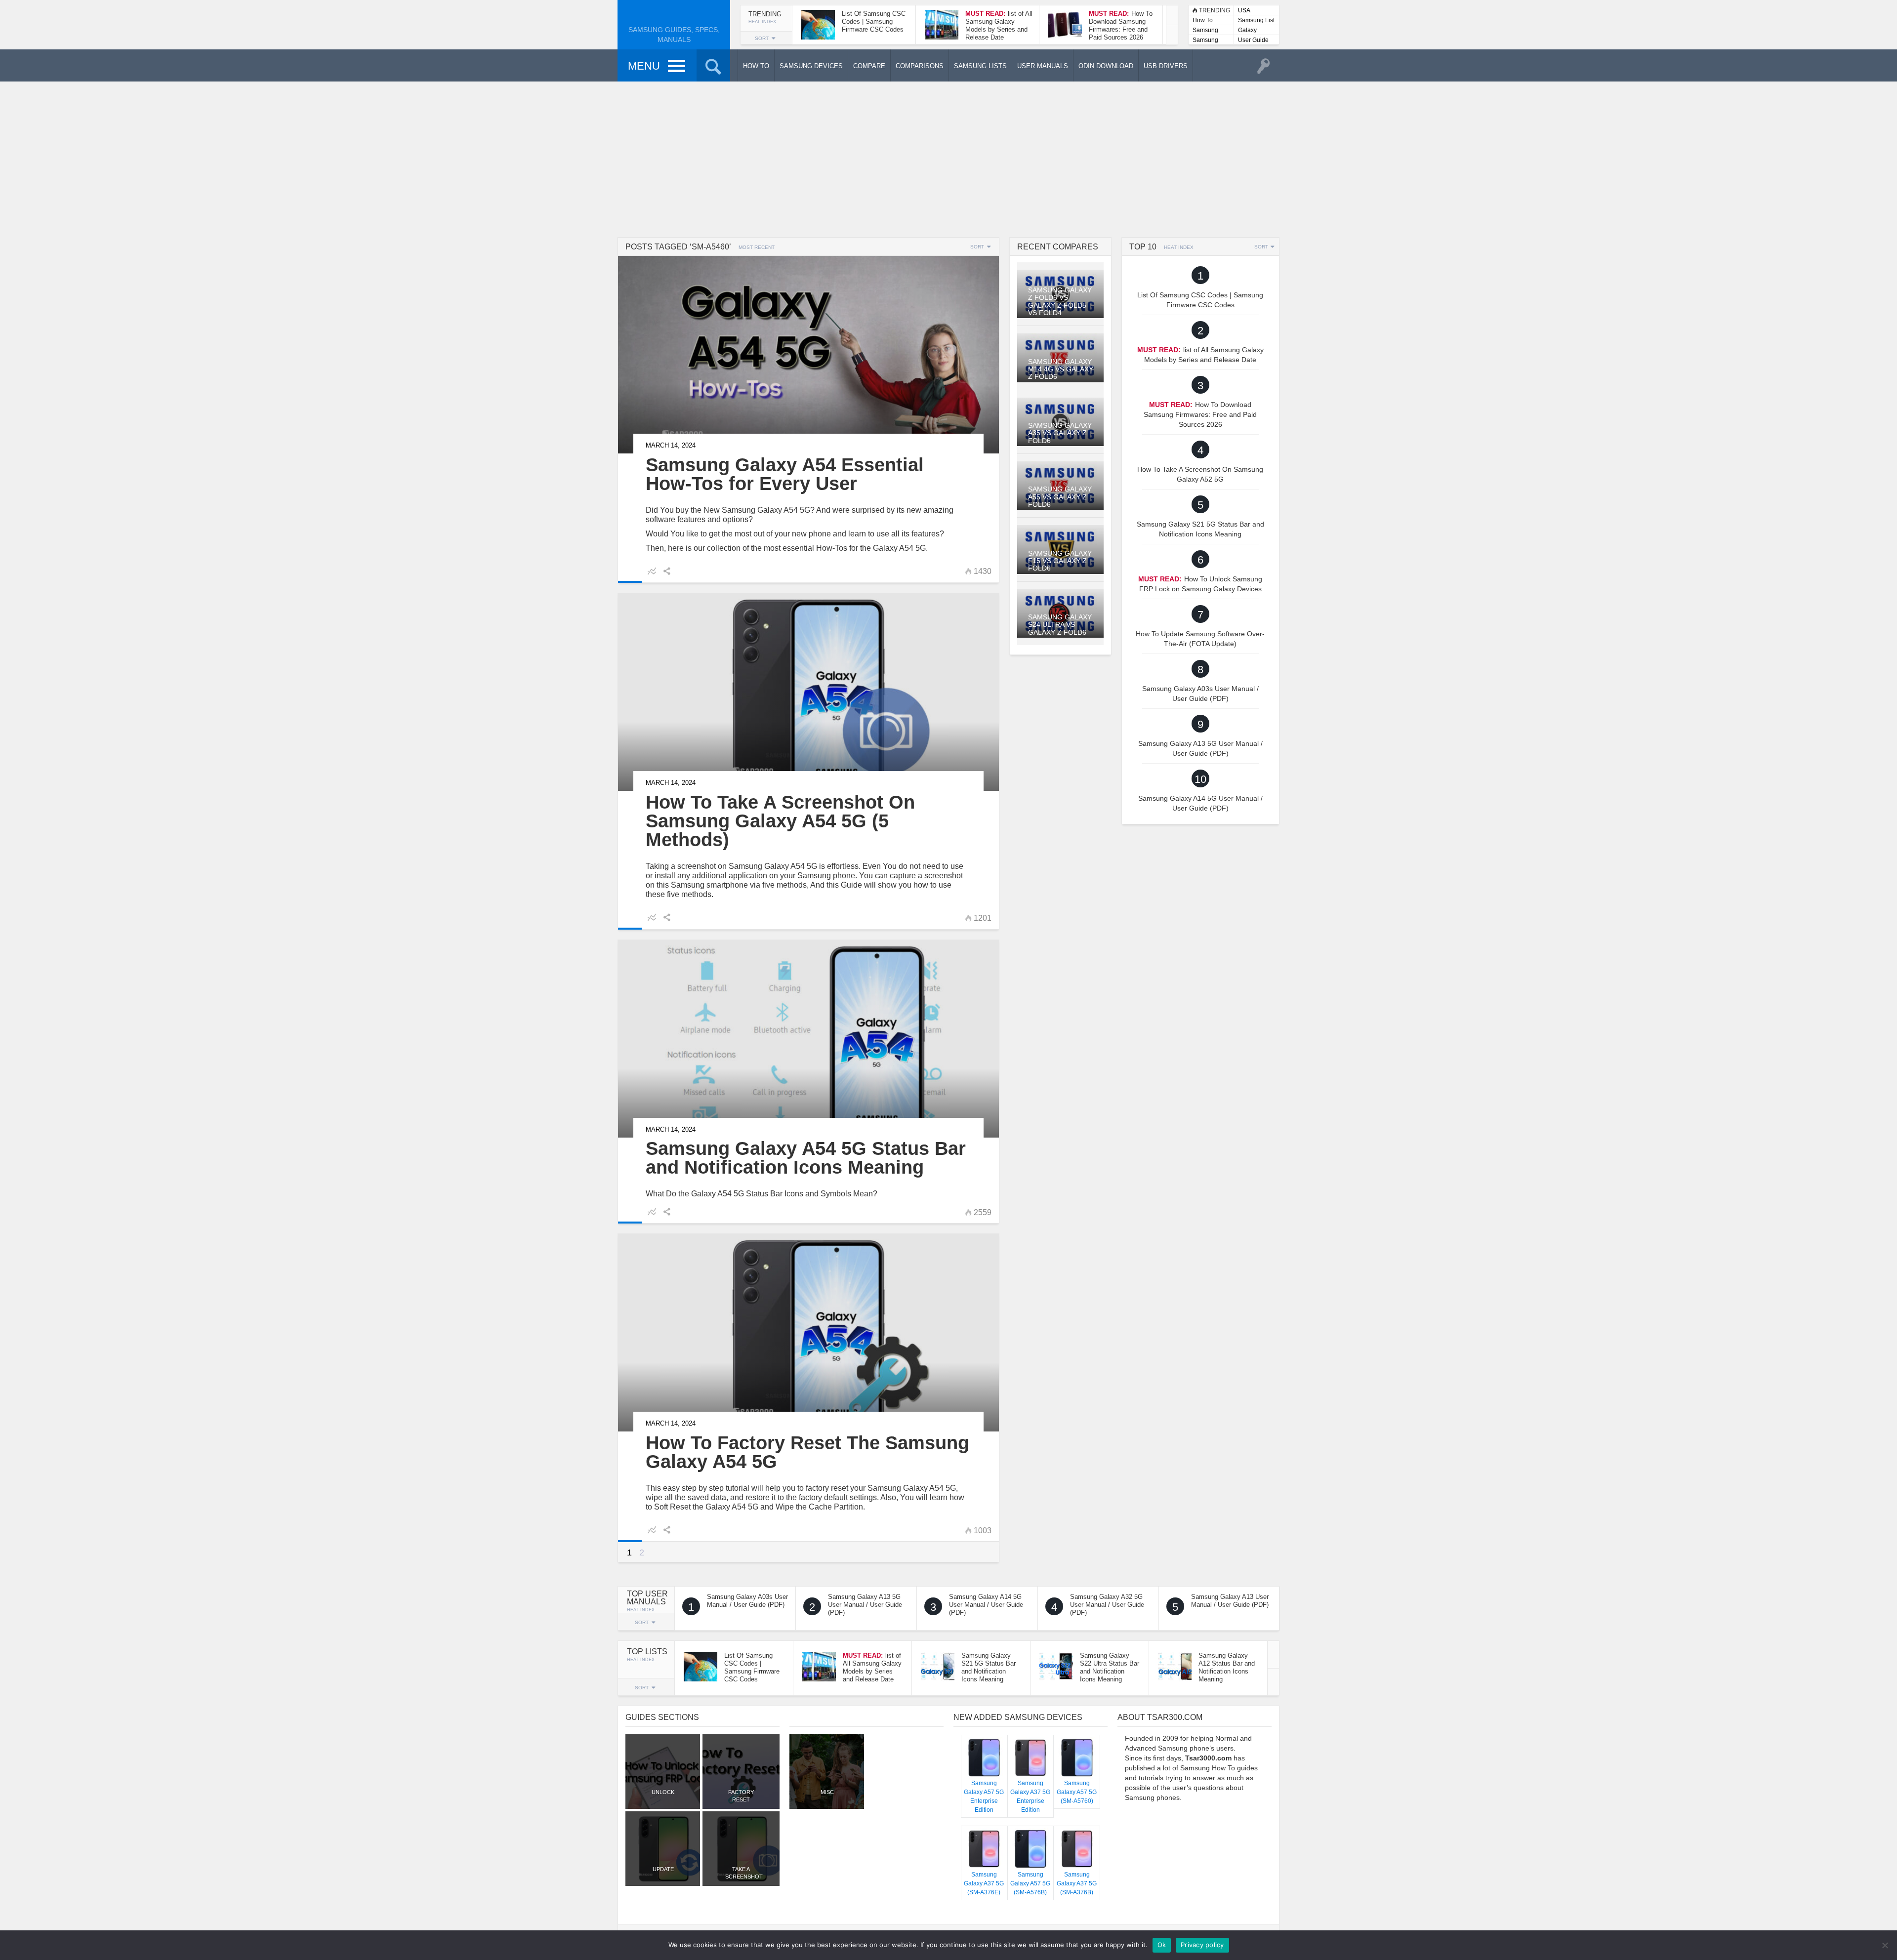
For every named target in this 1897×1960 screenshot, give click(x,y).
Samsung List (1256, 20)
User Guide (1253, 40)
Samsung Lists (1205, 31)
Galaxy (1247, 30)
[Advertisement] (948, 158)
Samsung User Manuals (1205, 41)
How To (1203, 20)
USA (1244, 10)
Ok (1162, 1945)
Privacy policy (1202, 1945)
